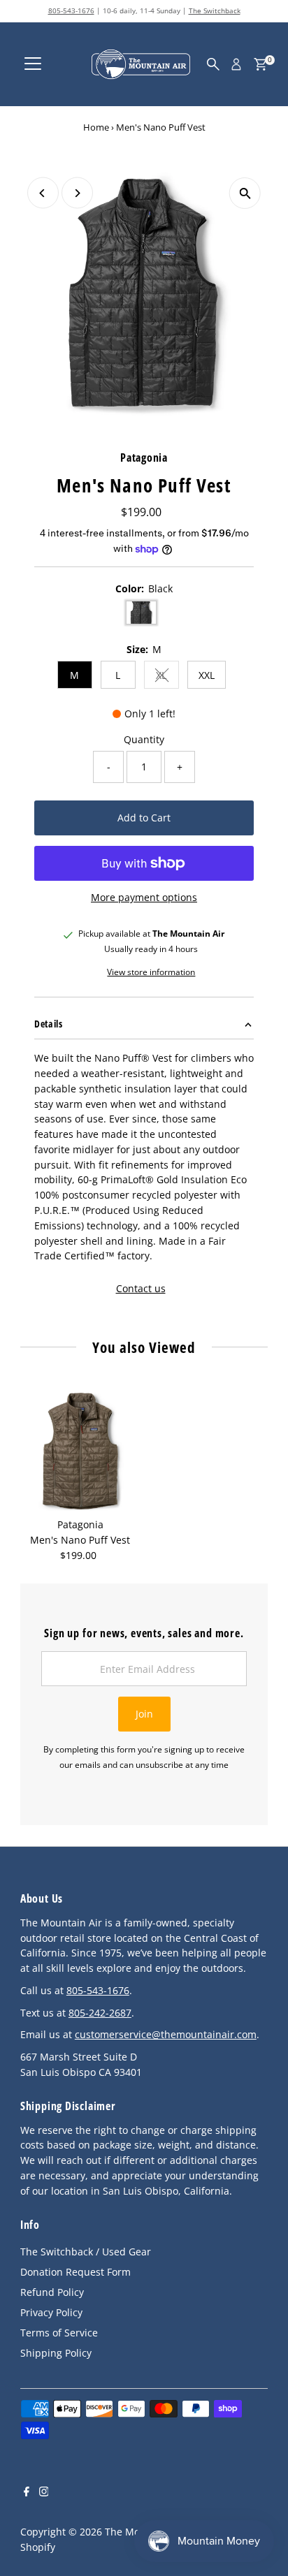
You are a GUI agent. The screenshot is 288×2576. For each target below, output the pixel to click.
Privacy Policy (51, 2312)
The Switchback (215, 10)
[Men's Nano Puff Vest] (80, 1451)
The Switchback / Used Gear (86, 2252)
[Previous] (43, 193)
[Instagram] (44, 2493)
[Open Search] (213, 64)
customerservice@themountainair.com (166, 2034)
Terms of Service (59, 2333)
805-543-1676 (71, 10)
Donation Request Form (75, 2272)
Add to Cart (144, 818)
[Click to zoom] (245, 193)
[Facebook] (27, 2493)
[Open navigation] (33, 64)
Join (144, 1714)
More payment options (144, 897)
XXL (207, 675)
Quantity (144, 739)
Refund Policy (52, 2292)
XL (167, 677)
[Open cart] (260, 64)
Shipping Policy (56, 2353)
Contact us (141, 1289)
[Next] (77, 193)
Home (96, 127)
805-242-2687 (100, 2013)
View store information (151, 972)
